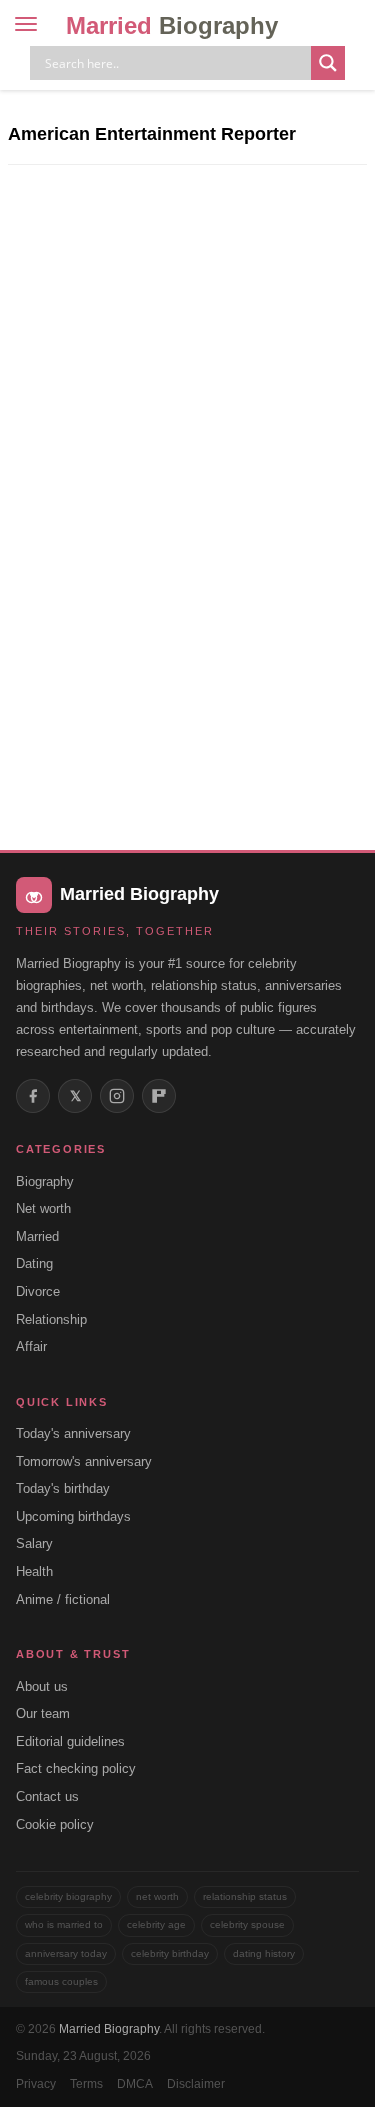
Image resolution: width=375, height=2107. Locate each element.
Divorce (38, 1291)
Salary (34, 1543)
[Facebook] (33, 1096)
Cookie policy (55, 1824)
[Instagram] (117, 1096)
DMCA (135, 2084)
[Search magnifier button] (328, 63)
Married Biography (109, 2029)
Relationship (51, 1319)
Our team (43, 1713)
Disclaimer (196, 2084)
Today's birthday (63, 1488)
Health (34, 1571)
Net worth (43, 1208)
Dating (34, 1263)
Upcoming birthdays (73, 1516)
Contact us (47, 1796)
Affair (31, 1346)
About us (42, 1686)
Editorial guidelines (70, 1741)
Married (172, 25)
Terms (86, 2084)
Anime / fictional (63, 1599)
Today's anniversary (73, 1433)
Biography (45, 1181)
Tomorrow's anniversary (84, 1461)
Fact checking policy (76, 1768)
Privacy (36, 2084)
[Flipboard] (159, 1096)
